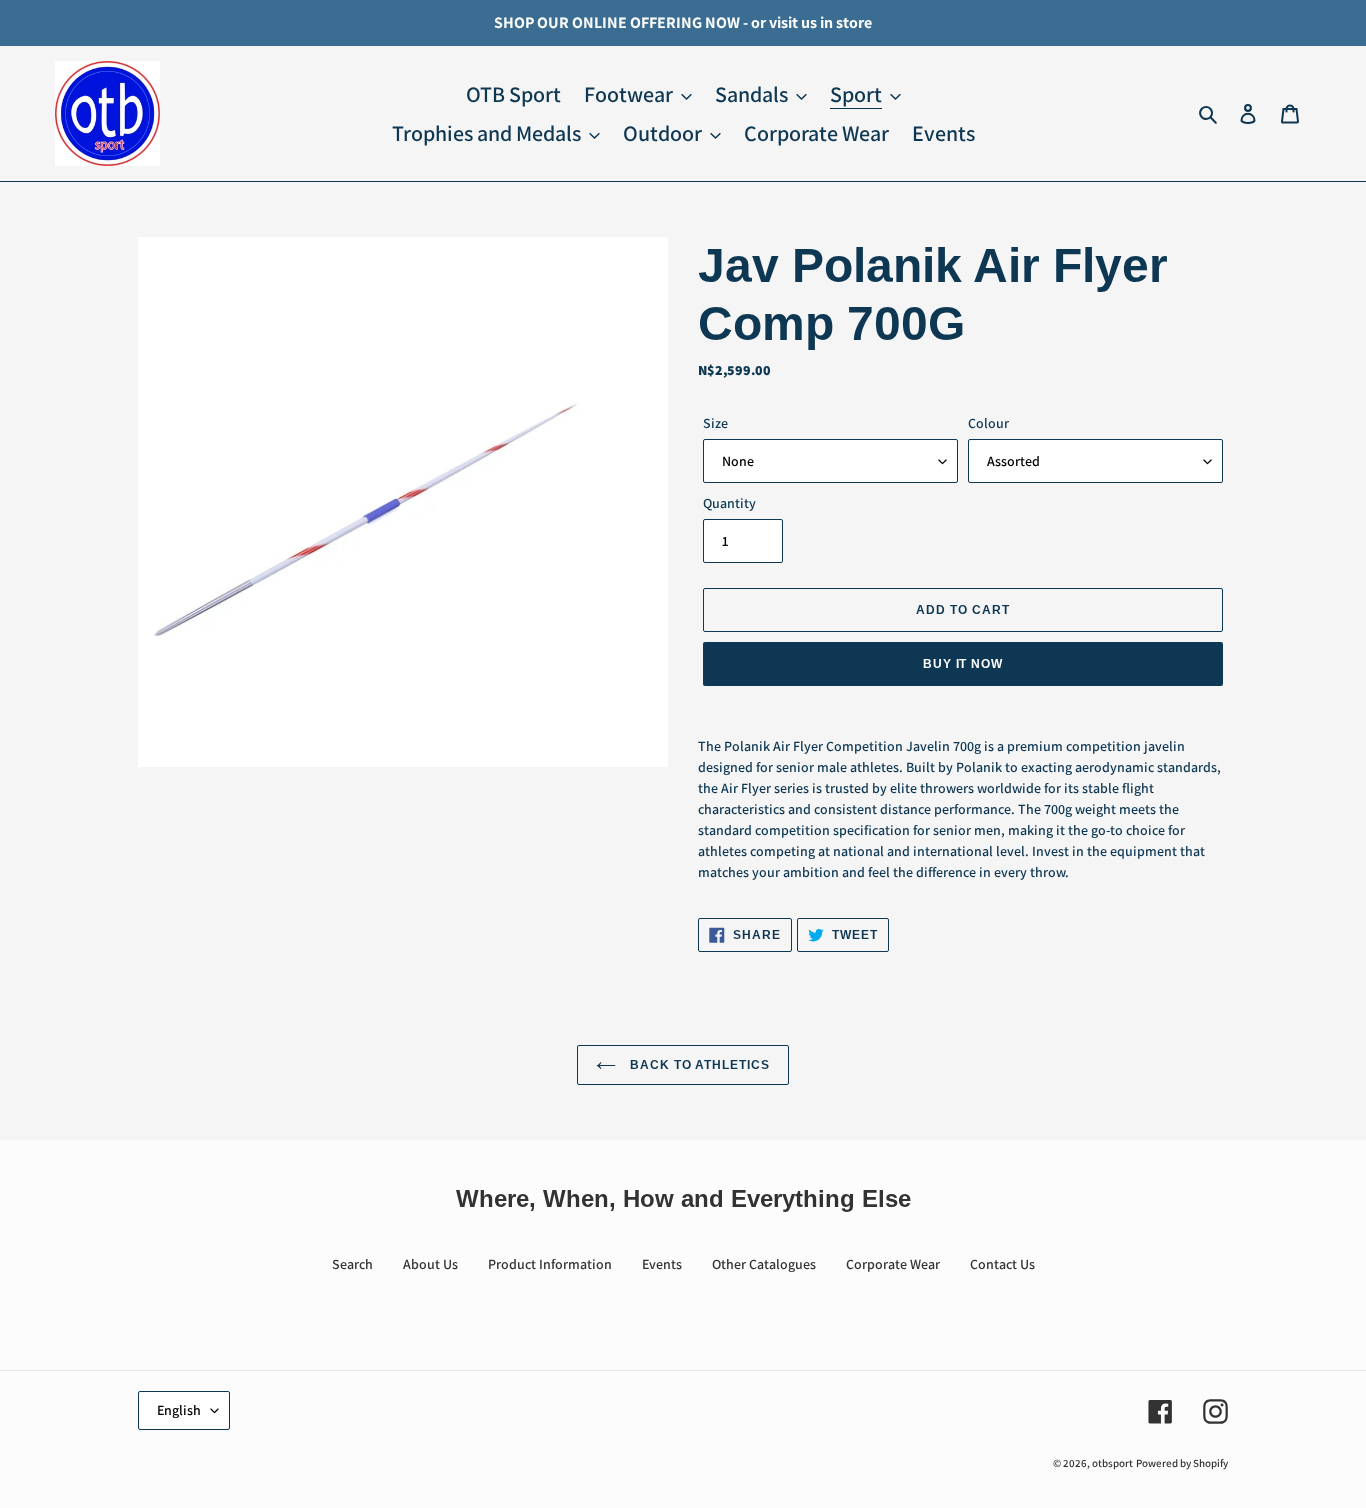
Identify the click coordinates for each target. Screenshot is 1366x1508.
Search (352, 1264)
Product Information (550, 1264)
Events (662, 1264)
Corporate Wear (893, 1264)
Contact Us (1002, 1264)
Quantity (729, 503)
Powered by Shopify (1182, 1463)
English (179, 1410)
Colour (988, 423)
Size (715, 423)
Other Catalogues (764, 1264)
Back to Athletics (698, 1065)
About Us (430, 1264)
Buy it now (963, 664)
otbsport (1112, 1463)
